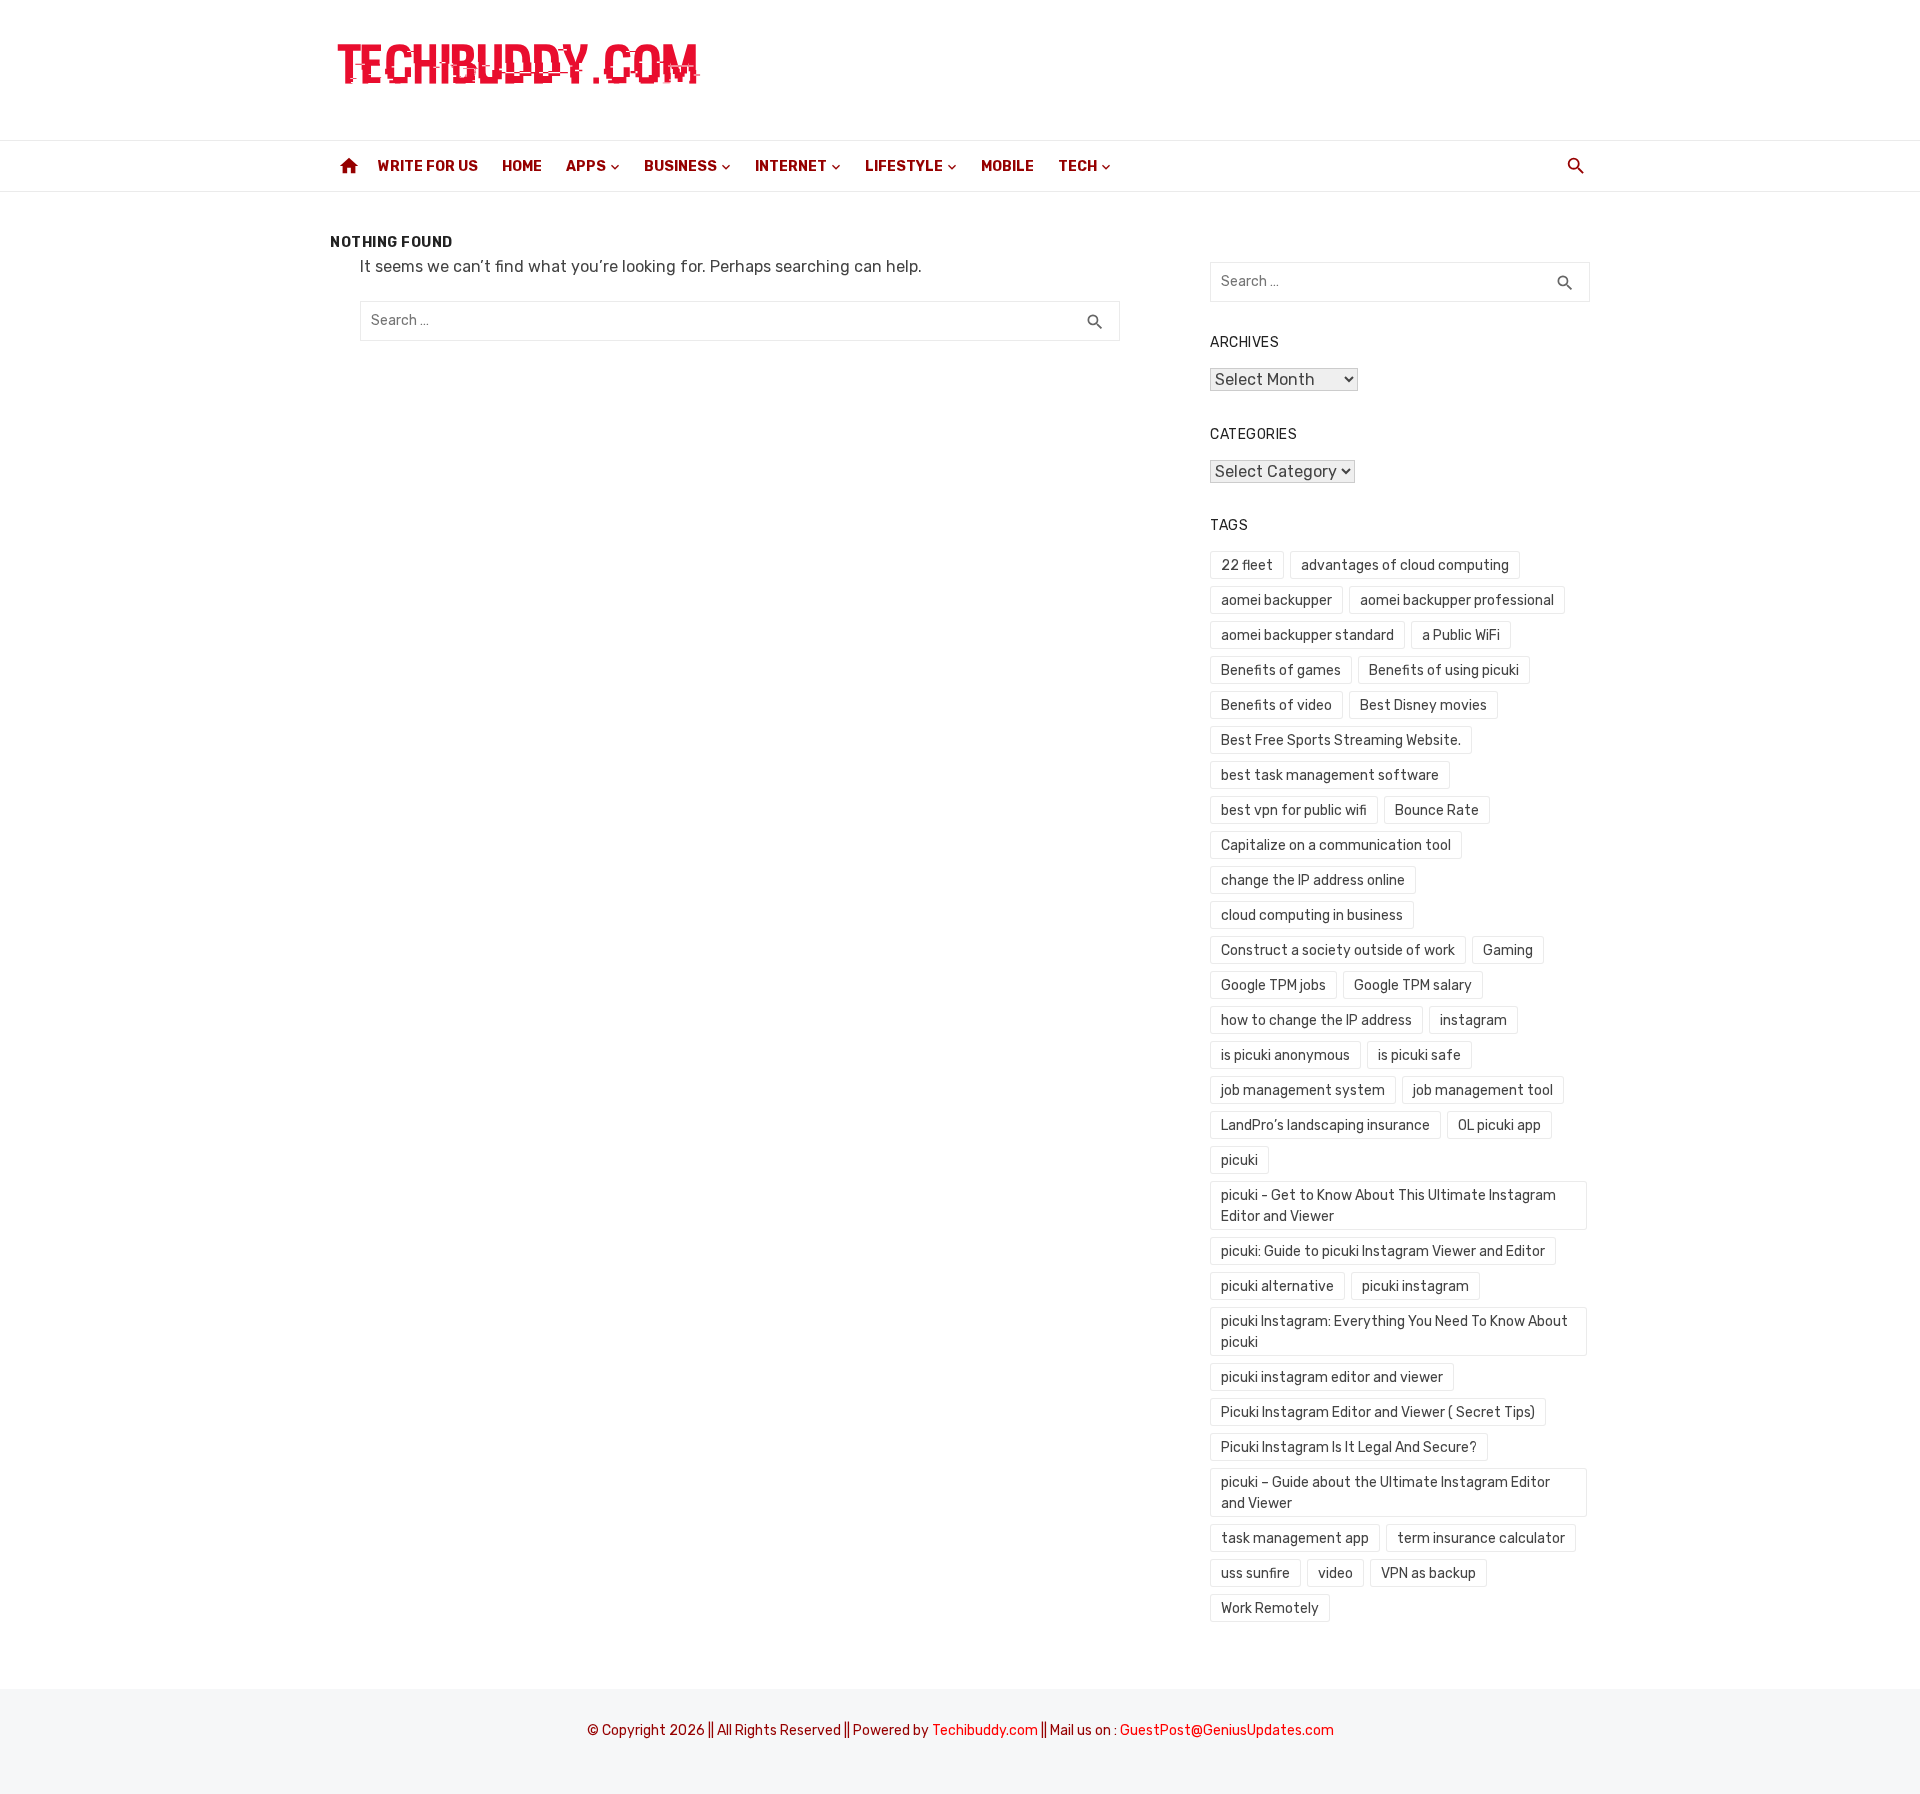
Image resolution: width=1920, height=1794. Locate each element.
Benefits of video (1276, 705)
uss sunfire (1255, 1573)
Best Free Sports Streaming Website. (1341, 740)
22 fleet (1247, 565)
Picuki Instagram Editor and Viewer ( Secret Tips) (1378, 1412)
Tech (1077, 166)
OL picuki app (1499, 1125)
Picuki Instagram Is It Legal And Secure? (1349, 1447)
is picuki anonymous (1285, 1055)
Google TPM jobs (1273, 985)
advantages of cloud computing (1405, 565)
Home (522, 166)
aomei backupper (1276, 600)
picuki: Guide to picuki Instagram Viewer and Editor (1383, 1251)
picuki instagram (1415, 1286)
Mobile (1007, 166)
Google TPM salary (1413, 985)
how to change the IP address (1316, 1020)
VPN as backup (1428, 1573)
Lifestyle (904, 166)
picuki (1239, 1160)
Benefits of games (1281, 670)
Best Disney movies (1423, 705)
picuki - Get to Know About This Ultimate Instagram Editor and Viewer (1388, 1206)
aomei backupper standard (1307, 635)
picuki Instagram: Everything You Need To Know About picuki (1394, 1332)
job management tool (1483, 1090)
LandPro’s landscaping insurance (1325, 1125)
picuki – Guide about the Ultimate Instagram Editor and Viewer (1385, 1493)
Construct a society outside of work (1338, 950)
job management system (1303, 1090)
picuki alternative (1277, 1286)
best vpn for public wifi (1294, 810)
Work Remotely (1270, 1608)
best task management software (1330, 775)
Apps (586, 166)
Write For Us (428, 166)
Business (680, 166)
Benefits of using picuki (1444, 670)
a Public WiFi (1461, 635)
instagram (1473, 1020)
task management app (1295, 1538)
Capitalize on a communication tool (1336, 845)
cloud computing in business (1312, 915)
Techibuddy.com (985, 1730)
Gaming (1508, 950)
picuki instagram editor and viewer (1332, 1377)
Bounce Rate (1437, 810)
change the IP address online (1313, 880)
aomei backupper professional (1457, 600)
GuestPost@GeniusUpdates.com (1227, 1730)
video (1335, 1573)
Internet (791, 166)
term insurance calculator (1481, 1538)
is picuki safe (1419, 1055)
